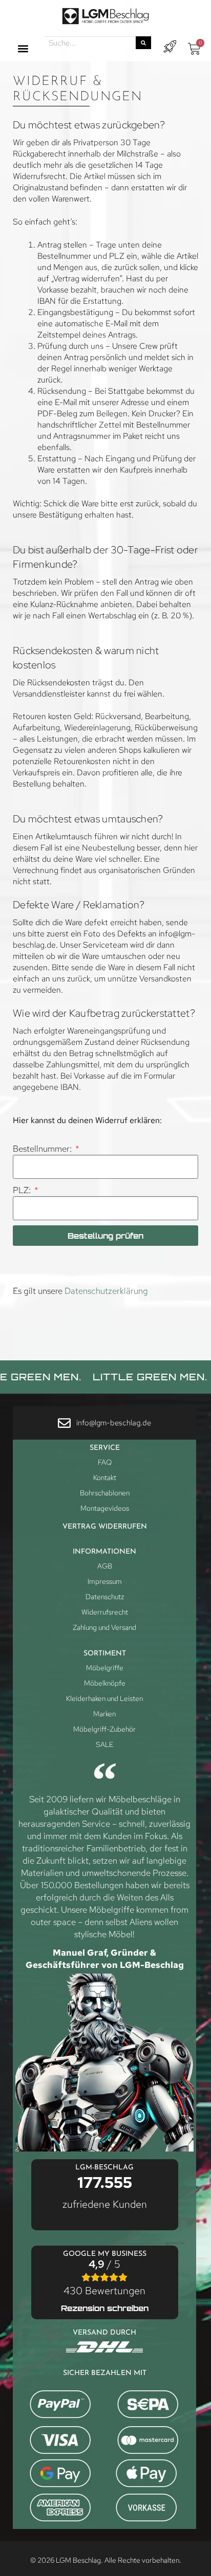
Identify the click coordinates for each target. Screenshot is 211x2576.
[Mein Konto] (170, 47)
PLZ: (23, 1190)
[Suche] (143, 43)
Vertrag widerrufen (105, 1527)
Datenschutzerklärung (106, 1291)
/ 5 (104, 2277)
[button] (23, 49)
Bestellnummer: (43, 1149)
